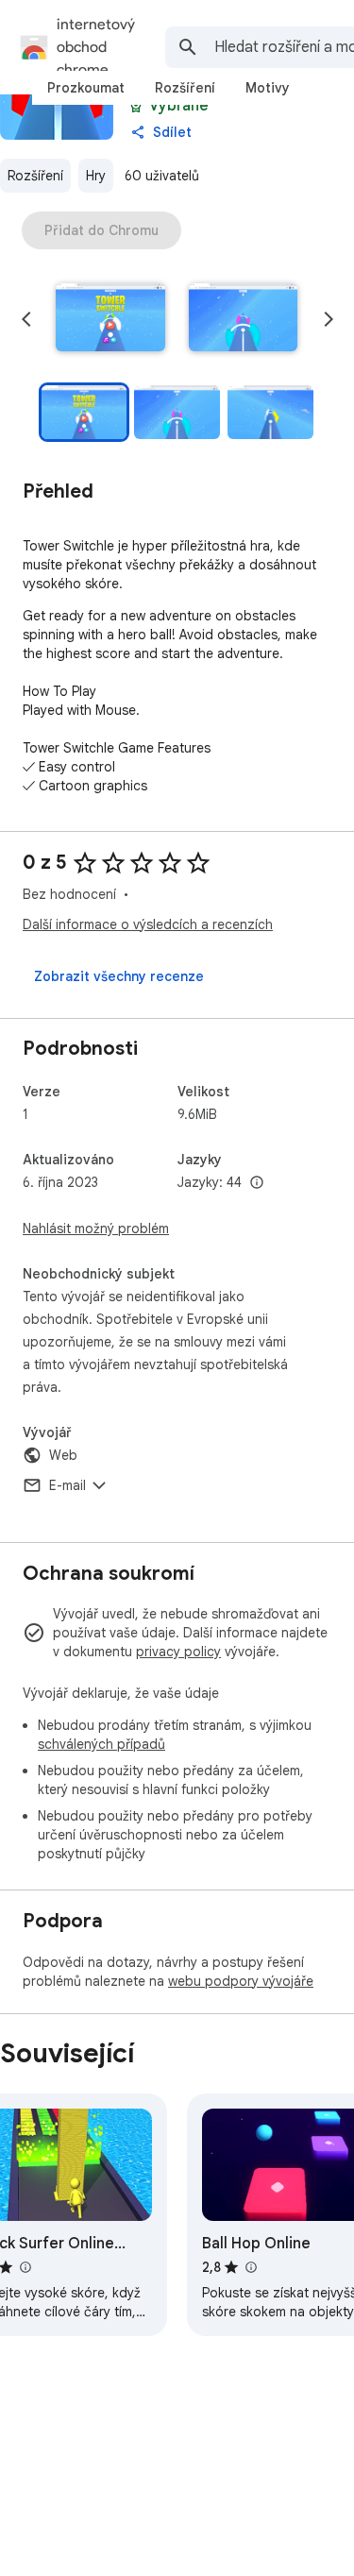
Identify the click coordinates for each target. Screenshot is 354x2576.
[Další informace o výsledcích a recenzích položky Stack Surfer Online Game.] (25, 2267)
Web (63, 1455)
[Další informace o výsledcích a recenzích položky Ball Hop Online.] (250, 2267)
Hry (96, 176)
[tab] (86, 88)
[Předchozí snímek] (26, 319)
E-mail (67, 1485)
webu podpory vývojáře (241, 1981)
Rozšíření (35, 176)
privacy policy (178, 1652)
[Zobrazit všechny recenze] (119, 976)
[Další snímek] (329, 319)
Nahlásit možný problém (96, 1229)
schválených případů (101, 1744)
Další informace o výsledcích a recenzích (148, 924)
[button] (110, 319)
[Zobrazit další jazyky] (257, 1183)
